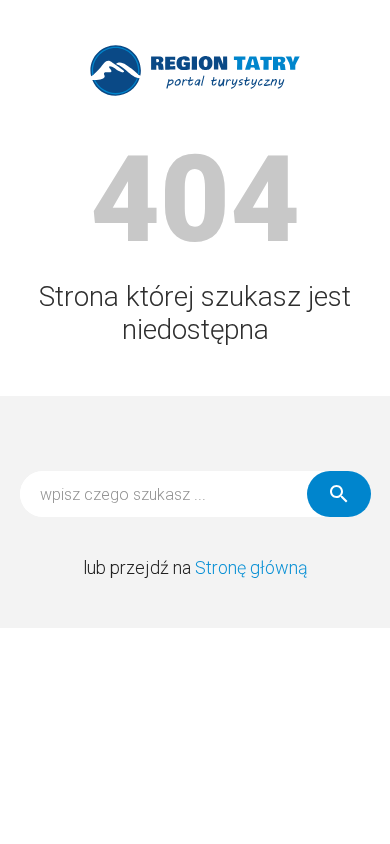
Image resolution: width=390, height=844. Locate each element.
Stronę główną (251, 567)
